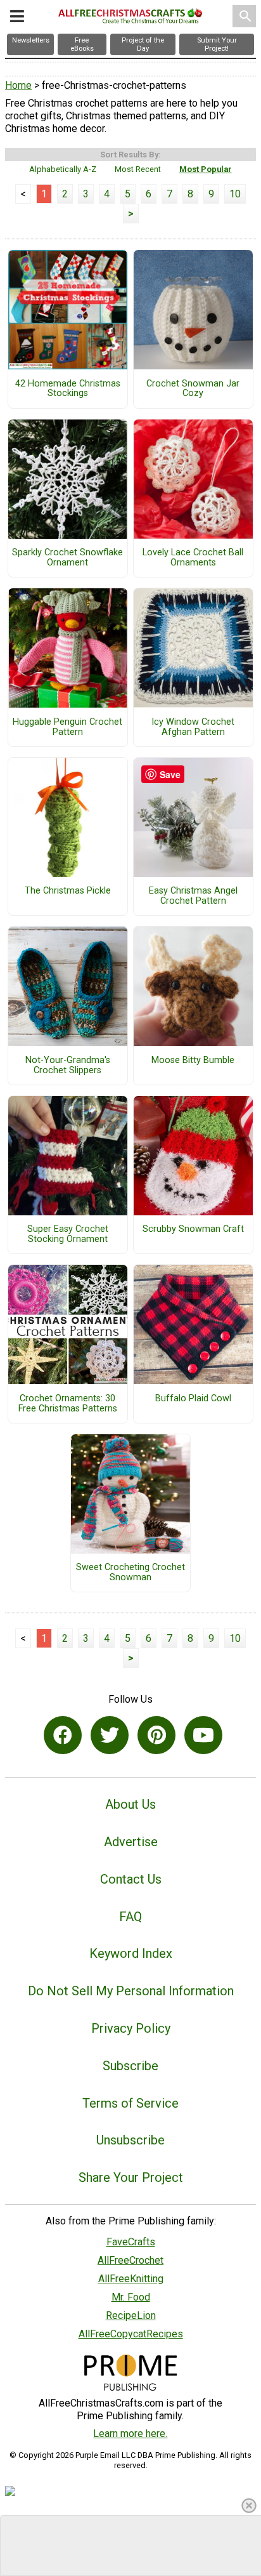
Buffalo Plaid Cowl (193, 1399)
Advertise (131, 1842)
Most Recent (138, 169)
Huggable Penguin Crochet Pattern (67, 727)
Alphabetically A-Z (63, 169)
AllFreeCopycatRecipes (131, 2334)
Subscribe (130, 2066)
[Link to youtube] (203, 1735)
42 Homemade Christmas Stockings (68, 389)
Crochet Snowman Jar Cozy (193, 389)
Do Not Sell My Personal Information (131, 1991)
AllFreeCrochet (130, 2260)
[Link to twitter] (110, 1735)
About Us (130, 1804)
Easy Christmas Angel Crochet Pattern (193, 896)
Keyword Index (131, 1953)
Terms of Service (130, 2103)
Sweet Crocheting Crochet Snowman (130, 1573)
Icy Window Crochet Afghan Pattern (193, 727)
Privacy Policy (131, 2028)
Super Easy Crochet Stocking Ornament (68, 1234)
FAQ (130, 1917)
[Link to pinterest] (156, 1735)
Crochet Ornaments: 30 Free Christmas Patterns (68, 1404)
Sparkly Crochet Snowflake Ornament (67, 558)
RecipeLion (131, 2315)
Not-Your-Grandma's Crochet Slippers (68, 1066)
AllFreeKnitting (131, 2279)
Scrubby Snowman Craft (193, 1229)
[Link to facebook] (63, 1735)
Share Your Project (131, 2177)
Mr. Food (131, 2297)
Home (18, 85)
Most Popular (206, 169)
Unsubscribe (130, 2140)
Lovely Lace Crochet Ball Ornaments (193, 558)
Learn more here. (130, 2434)
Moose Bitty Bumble (193, 1060)
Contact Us (131, 1879)
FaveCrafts (131, 2242)
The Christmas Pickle (68, 891)
